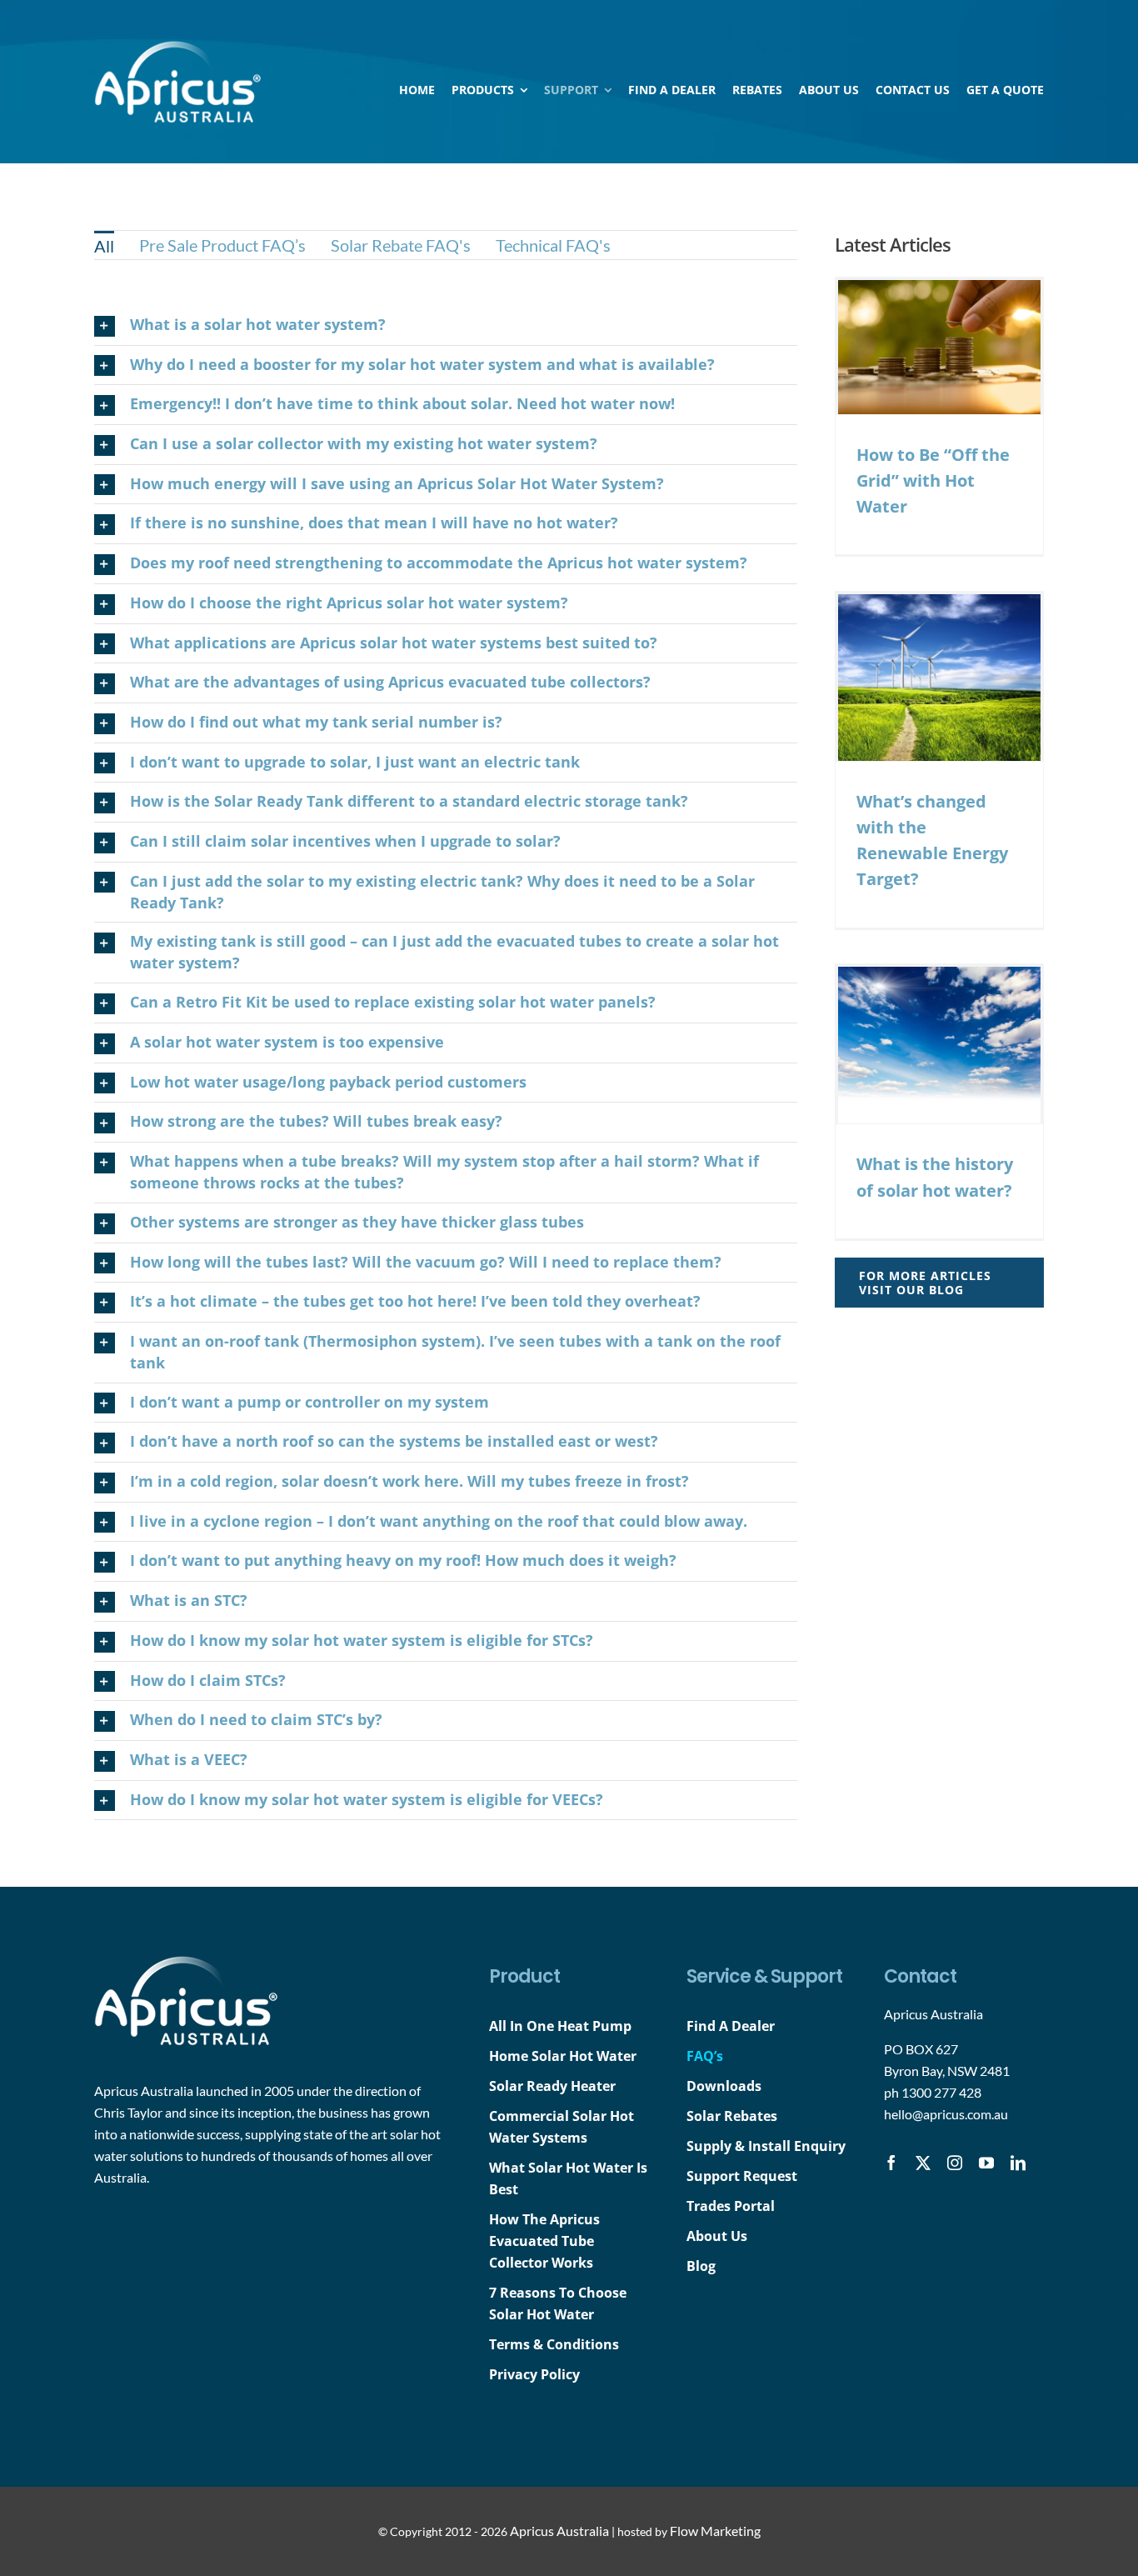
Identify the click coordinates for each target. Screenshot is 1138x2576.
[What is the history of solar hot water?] (939, 1045)
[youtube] (986, 2163)
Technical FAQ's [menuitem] (553, 245)
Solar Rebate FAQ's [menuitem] (401, 245)
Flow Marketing (715, 2531)
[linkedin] (1018, 2163)
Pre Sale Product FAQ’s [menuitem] (222, 245)
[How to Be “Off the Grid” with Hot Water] (939, 347)
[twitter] (923, 2163)
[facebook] (891, 2163)
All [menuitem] (104, 246)
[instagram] (955, 2163)
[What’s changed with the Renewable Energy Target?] (939, 678)
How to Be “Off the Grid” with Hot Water (933, 480)
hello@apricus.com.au (946, 2114)
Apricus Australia (559, 2531)
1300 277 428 (941, 2092)
